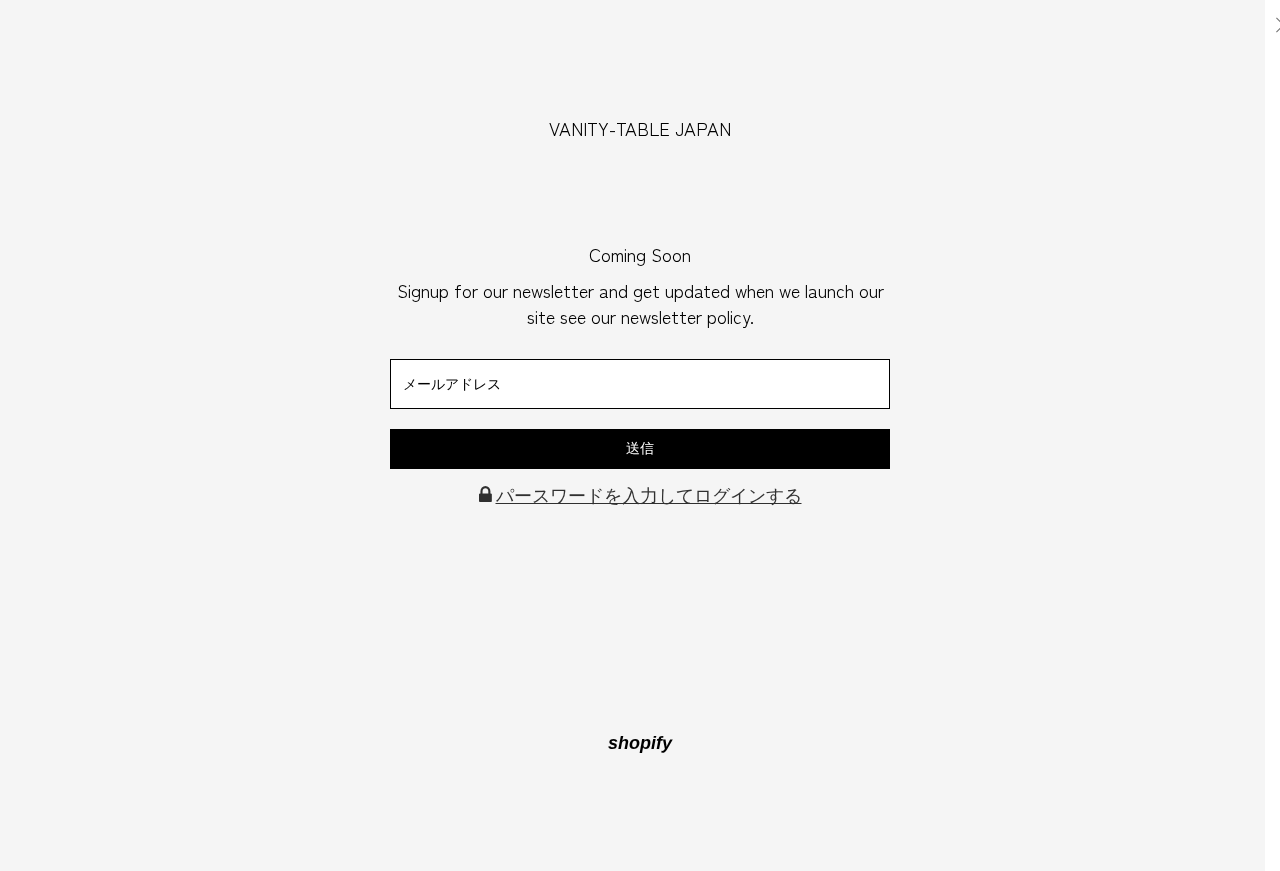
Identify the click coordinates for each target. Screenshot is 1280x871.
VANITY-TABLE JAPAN (640, 128)
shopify (640, 743)
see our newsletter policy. (657, 316)
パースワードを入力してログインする (649, 496)
